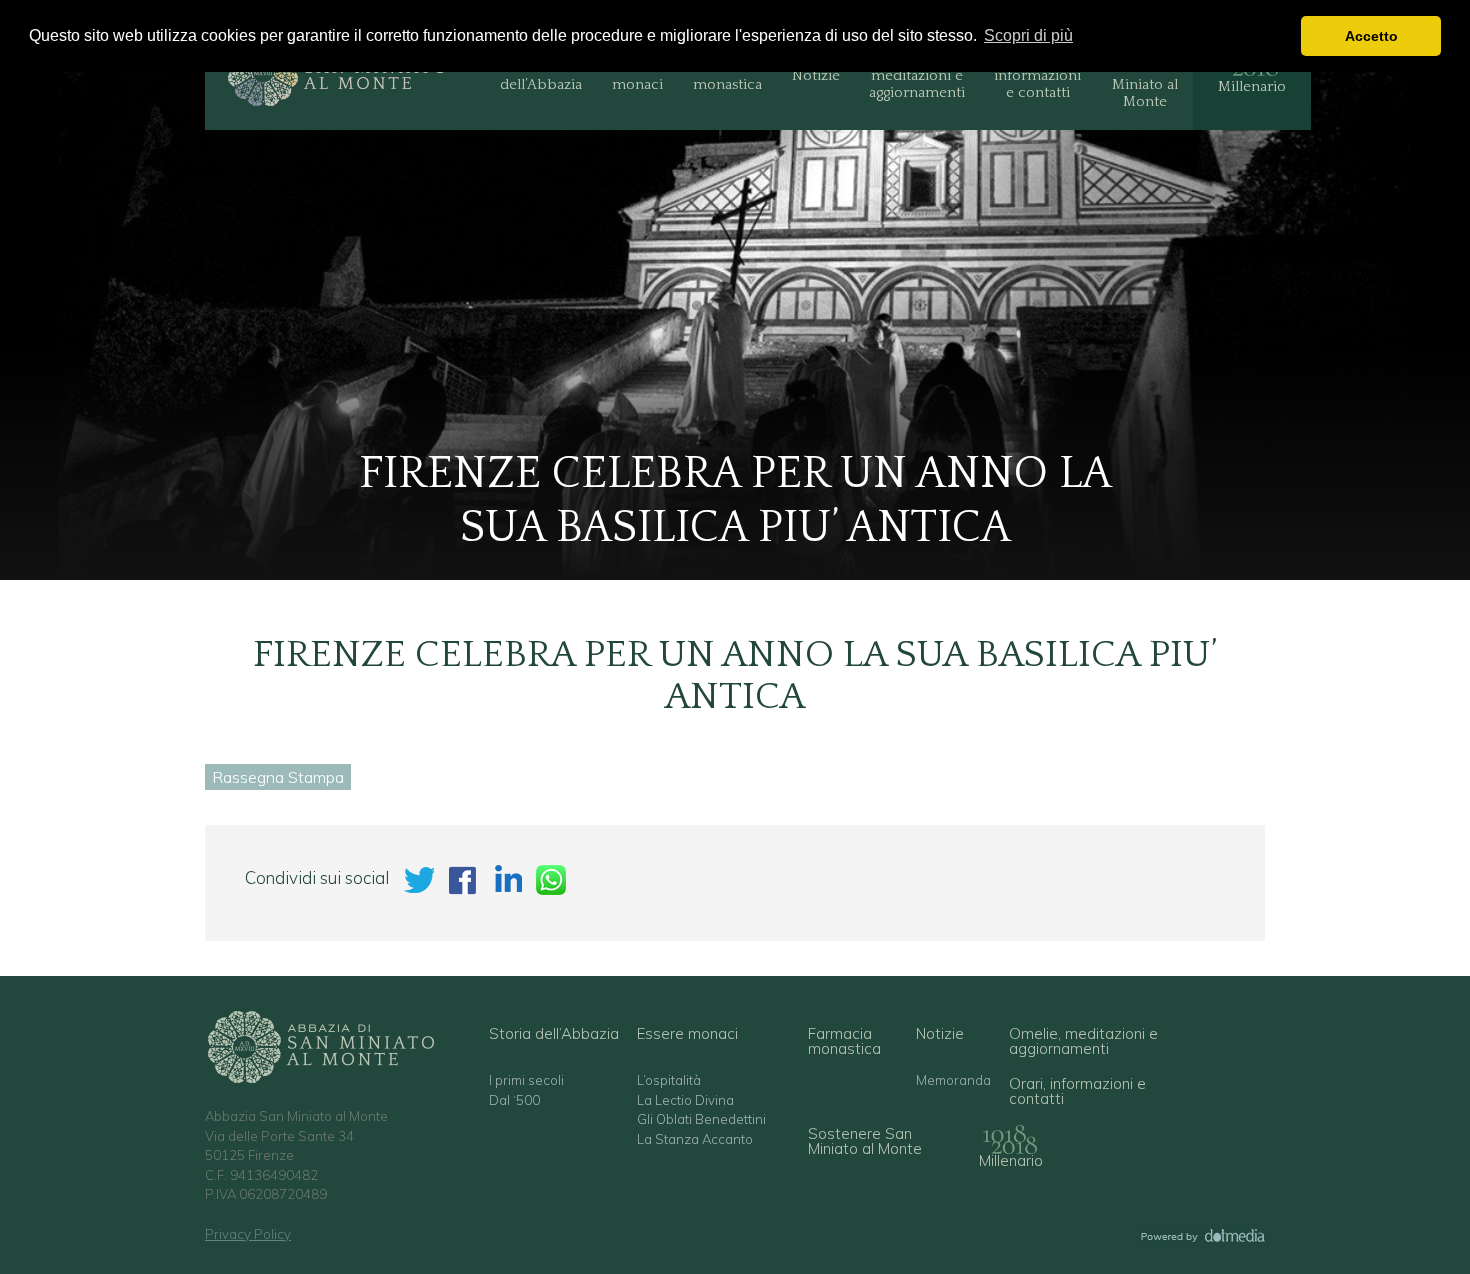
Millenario (1252, 86)
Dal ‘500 (514, 1100)
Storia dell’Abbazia (541, 75)
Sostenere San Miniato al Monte (1144, 75)
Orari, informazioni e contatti (1037, 75)
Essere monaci (637, 75)
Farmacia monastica (727, 75)
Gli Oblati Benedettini (701, 1119)
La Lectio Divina (685, 1100)
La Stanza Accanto (695, 1139)
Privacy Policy (248, 1234)
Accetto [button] (1371, 36)
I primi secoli (526, 1080)
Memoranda (953, 1080)
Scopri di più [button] (1028, 35)
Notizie (816, 75)
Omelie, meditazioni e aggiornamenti (917, 75)
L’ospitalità (669, 1080)
